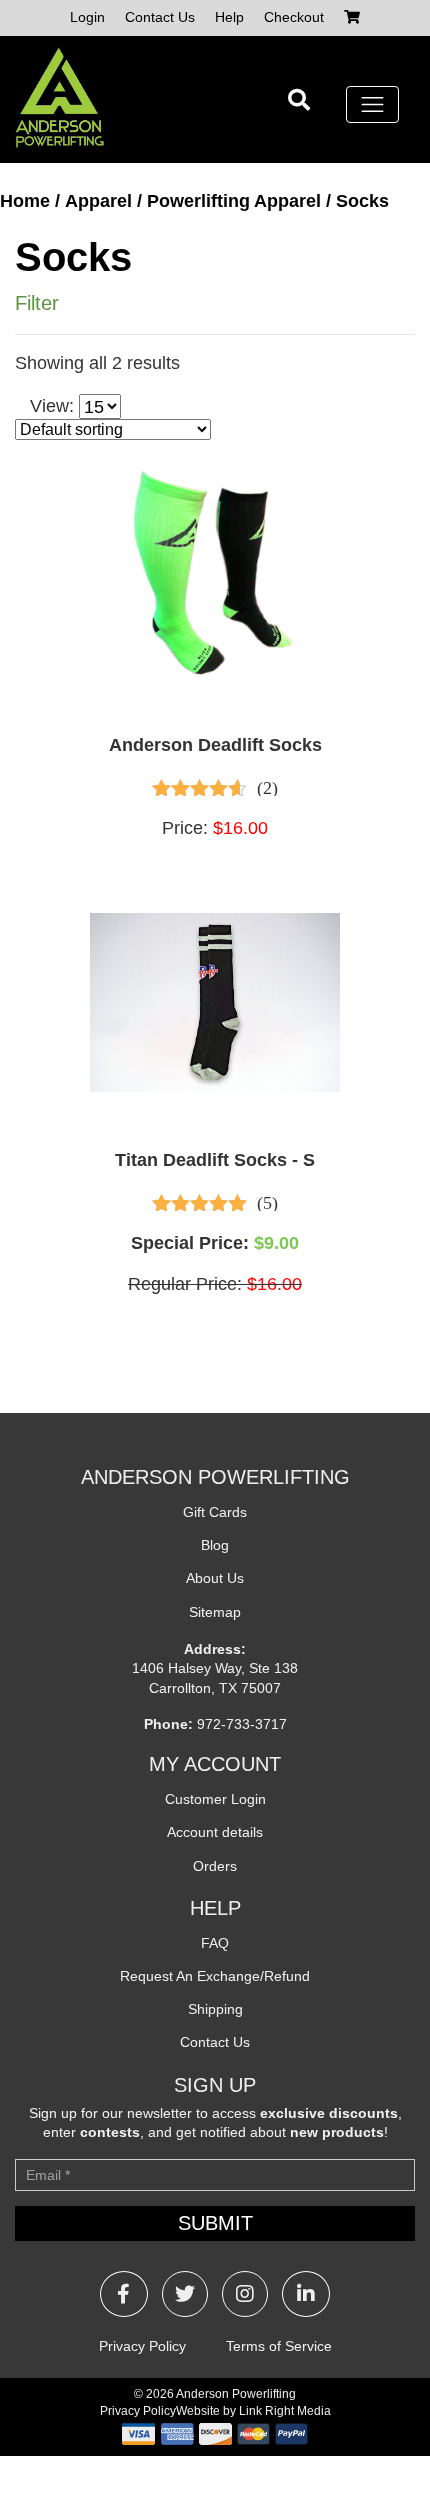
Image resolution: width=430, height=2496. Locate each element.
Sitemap (215, 1612)
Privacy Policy (142, 2346)
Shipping (215, 2009)
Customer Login (215, 1799)
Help (229, 17)
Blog (215, 1545)
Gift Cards (215, 1512)
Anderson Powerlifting (236, 2394)
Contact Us (160, 17)
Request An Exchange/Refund (215, 1976)
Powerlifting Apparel (234, 201)
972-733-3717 (242, 1724)
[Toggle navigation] (372, 104)
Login (87, 17)
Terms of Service (279, 2346)
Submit (215, 2223)
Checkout (294, 17)
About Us (215, 1578)
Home (25, 201)
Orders (215, 1866)
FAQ (215, 1943)
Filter (37, 303)
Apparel (98, 201)
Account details (215, 1832)
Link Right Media (285, 2411)
